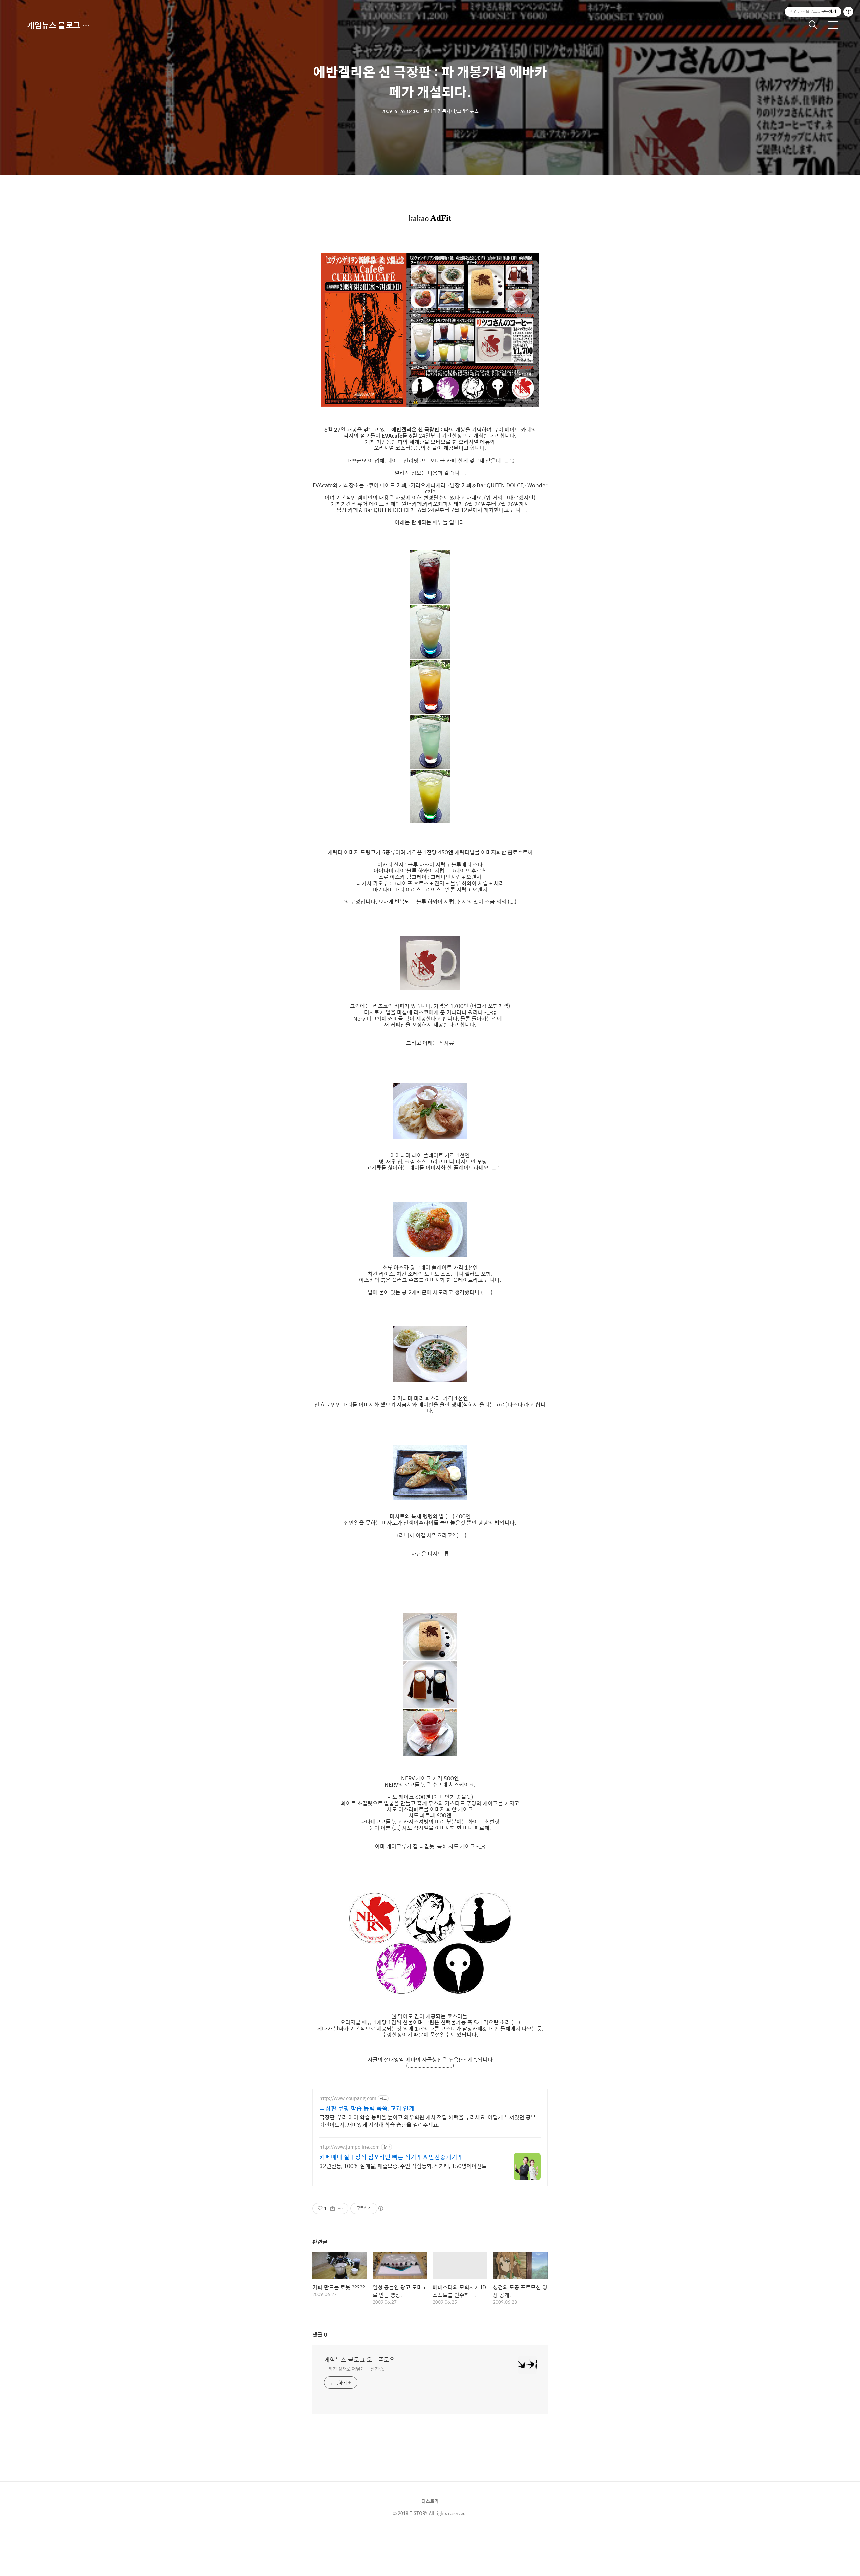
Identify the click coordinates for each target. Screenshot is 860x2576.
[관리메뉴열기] (848, 12)
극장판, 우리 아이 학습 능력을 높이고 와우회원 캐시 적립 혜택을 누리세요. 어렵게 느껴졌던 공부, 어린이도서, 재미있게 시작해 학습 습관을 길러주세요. (428, 2121)
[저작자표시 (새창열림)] (380, 2208)
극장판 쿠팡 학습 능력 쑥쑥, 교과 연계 (367, 2108)
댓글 (320, 2335)
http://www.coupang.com (348, 2098)
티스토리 (430, 2501)
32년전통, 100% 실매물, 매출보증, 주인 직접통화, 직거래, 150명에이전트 (403, 2166)
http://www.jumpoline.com (350, 2147)
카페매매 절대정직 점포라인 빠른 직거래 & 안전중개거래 (391, 2157)
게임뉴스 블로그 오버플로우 (60, 25)
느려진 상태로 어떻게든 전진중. (354, 2369)
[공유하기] (332, 2208)
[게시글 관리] (341, 2208)
